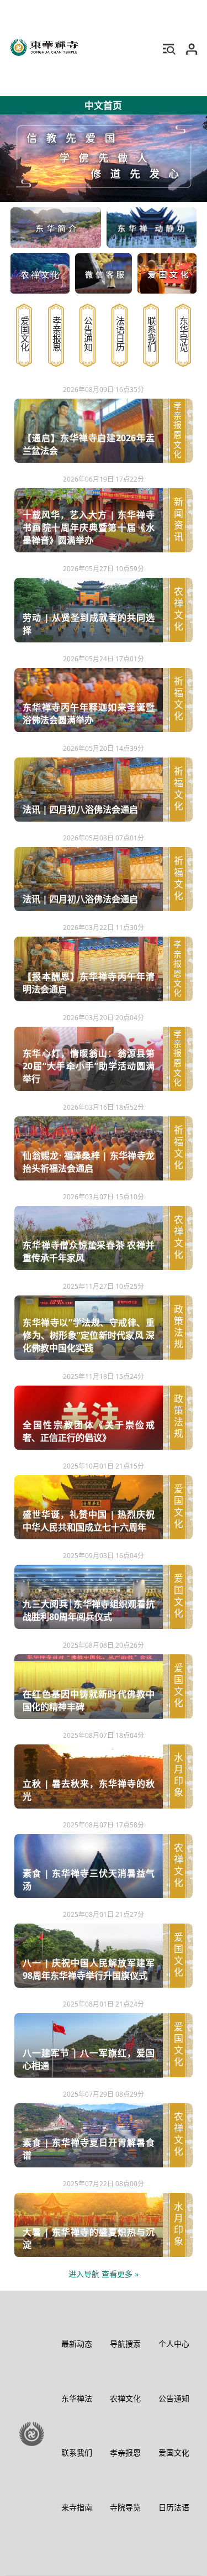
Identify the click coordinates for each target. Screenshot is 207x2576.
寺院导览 (125, 2507)
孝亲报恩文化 (178, 431)
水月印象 (178, 1776)
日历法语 (174, 2507)
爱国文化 (24, 334)
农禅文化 (178, 610)
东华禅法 (77, 2398)
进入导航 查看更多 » (104, 2274)
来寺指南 (77, 2507)
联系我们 (151, 334)
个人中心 (174, 2344)
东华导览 (183, 334)
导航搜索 (125, 2344)
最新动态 (77, 2344)
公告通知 (88, 334)
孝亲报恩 (56, 334)
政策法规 (178, 1328)
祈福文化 (178, 700)
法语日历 (120, 334)
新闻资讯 (178, 521)
